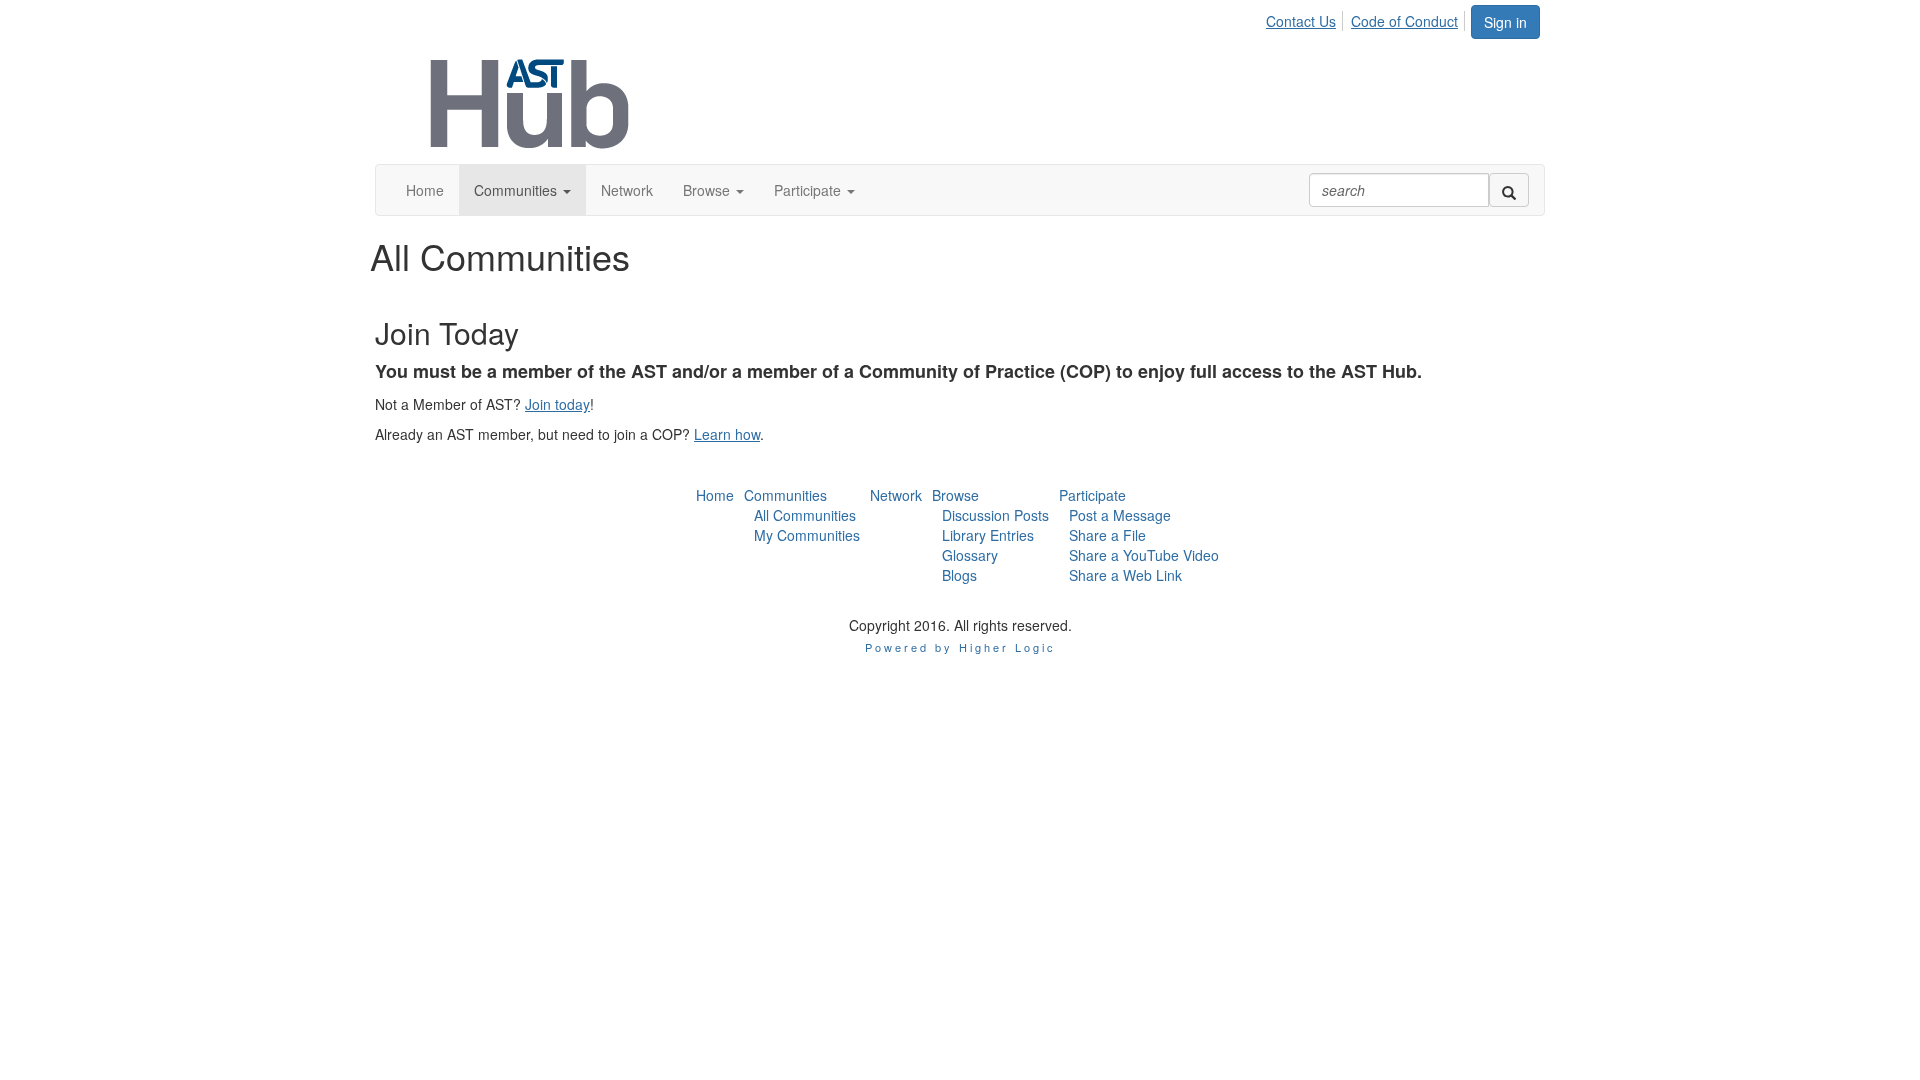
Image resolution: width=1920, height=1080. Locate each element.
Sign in (1505, 22)
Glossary (970, 555)
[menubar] (1367, 18)
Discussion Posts (995, 515)
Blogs (959, 575)
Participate (1092, 495)
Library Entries (988, 535)
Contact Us (1301, 21)
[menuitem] (1306, 18)
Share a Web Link (1125, 575)
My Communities (807, 535)
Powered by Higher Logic (960, 647)
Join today (557, 404)
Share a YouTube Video (1144, 555)
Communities (785, 495)
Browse (955, 495)
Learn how (727, 434)
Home (715, 495)
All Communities (805, 515)
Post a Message (1120, 515)
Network (896, 495)
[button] (522, 190)
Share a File (1107, 535)
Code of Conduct (1404, 21)
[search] (1509, 190)
